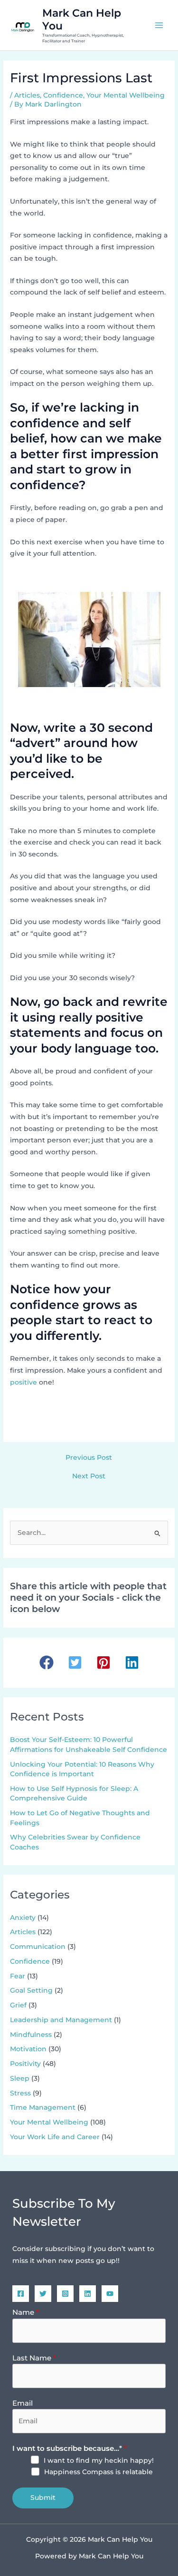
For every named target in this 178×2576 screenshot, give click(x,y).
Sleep (20, 2078)
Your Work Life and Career (55, 2137)
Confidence (63, 95)
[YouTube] (110, 2294)
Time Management (43, 2107)
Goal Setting (31, 1990)
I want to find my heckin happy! (99, 2460)
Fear (18, 1976)
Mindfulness (31, 2035)
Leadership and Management (61, 2020)
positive (23, 1382)
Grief (18, 2005)
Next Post (89, 1476)
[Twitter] (43, 2294)
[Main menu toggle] (159, 25)
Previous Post (89, 1458)
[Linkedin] (88, 2294)
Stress (20, 2093)
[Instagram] (65, 2294)
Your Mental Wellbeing (126, 95)
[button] (47, 1662)
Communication (38, 1947)
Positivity (25, 2064)
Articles (27, 95)
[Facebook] (21, 2294)
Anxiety (23, 1917)
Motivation (28, 2049)
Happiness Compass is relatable (98, 2472)
